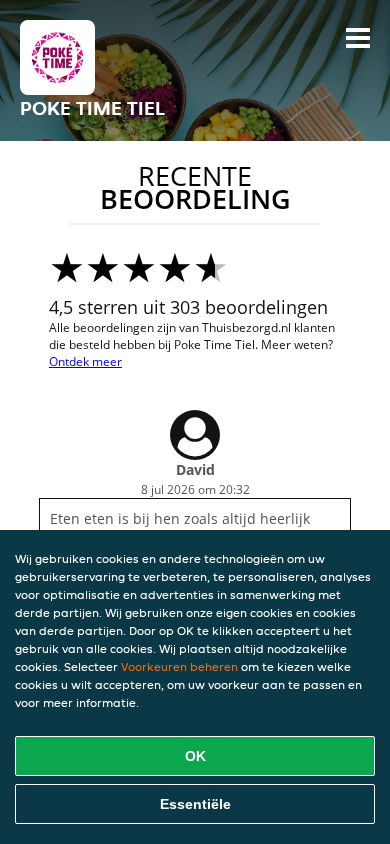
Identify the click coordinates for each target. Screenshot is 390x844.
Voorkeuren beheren (179, 666)
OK (195, 756)
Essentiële (195, 804)
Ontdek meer (85, 361)
